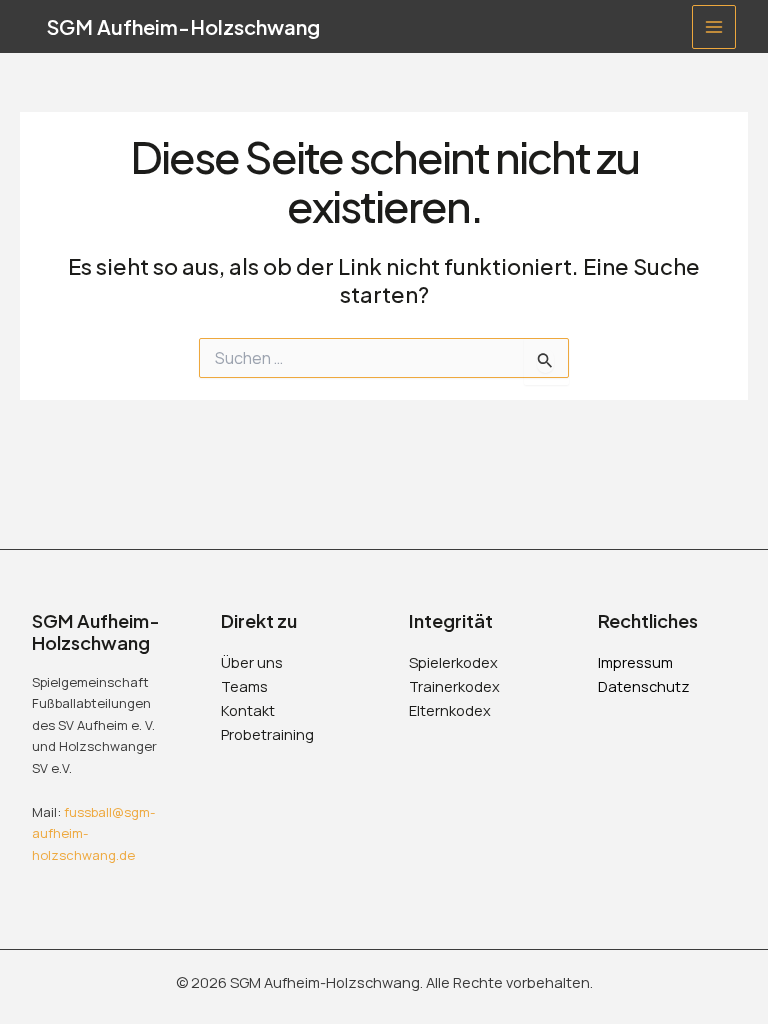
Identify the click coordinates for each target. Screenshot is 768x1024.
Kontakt (248, 710)
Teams (244, 686)
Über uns (252, 662)
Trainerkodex (454, 686)
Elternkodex (450, 710)
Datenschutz (644, 686)
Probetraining (267, 734)
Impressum (635, 662)
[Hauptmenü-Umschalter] (714, 27)
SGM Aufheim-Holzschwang (183, 26)
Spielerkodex (453, 662)
